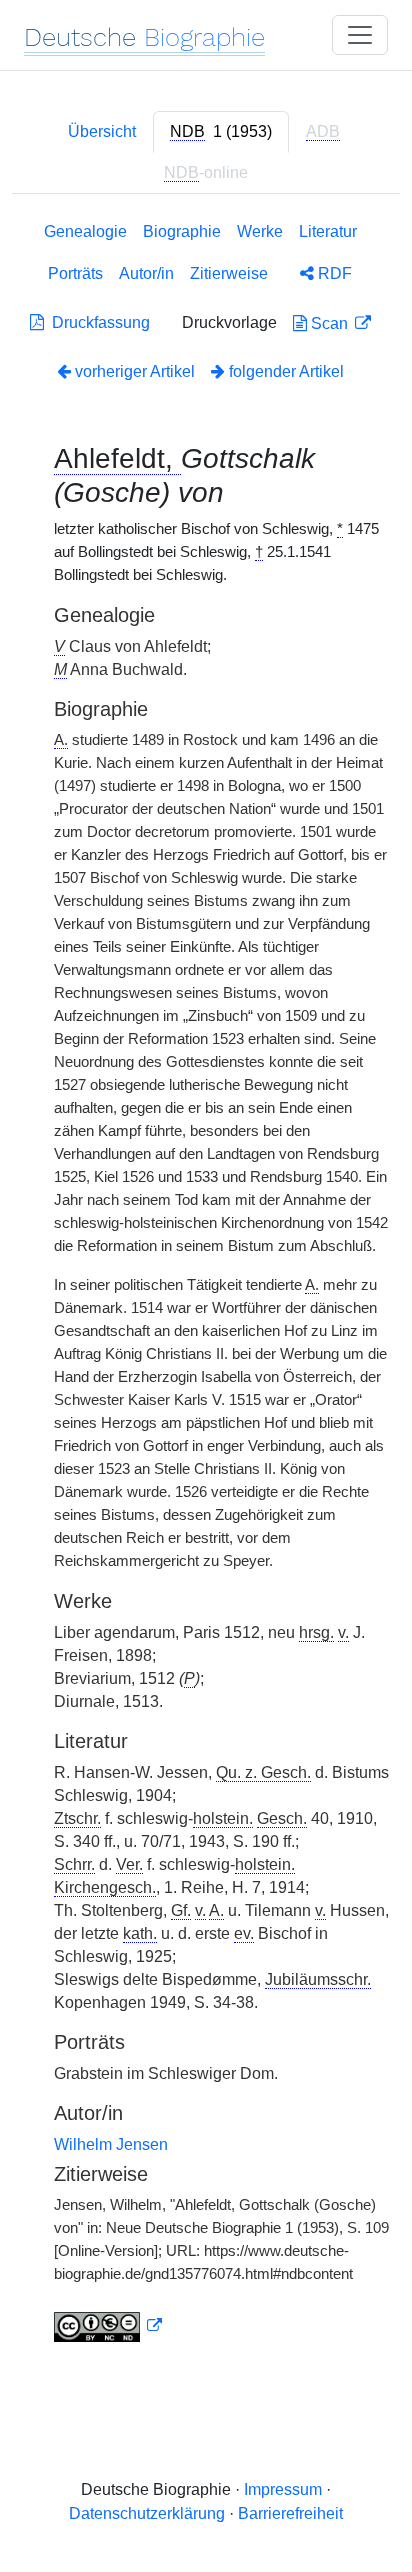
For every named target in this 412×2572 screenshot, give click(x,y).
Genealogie (85, 231)
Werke (260, 231)
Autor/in (146, 273)
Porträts (75, 273)
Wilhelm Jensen (111, 2144)
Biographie (182, 231)
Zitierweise (229, 273)
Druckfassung (97, 322)
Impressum (283, 2489)
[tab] (221, 132)
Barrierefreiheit (290, 2513)
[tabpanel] (206, 1286)
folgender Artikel (284, 371)
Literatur (328, 231)
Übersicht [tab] (102, 131)
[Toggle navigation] (360, 35)
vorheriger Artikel (135, 371)
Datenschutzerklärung (147, 2513)
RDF (333, 273)
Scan (329, 323)
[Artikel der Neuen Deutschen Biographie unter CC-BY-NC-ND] (108, 2326)
